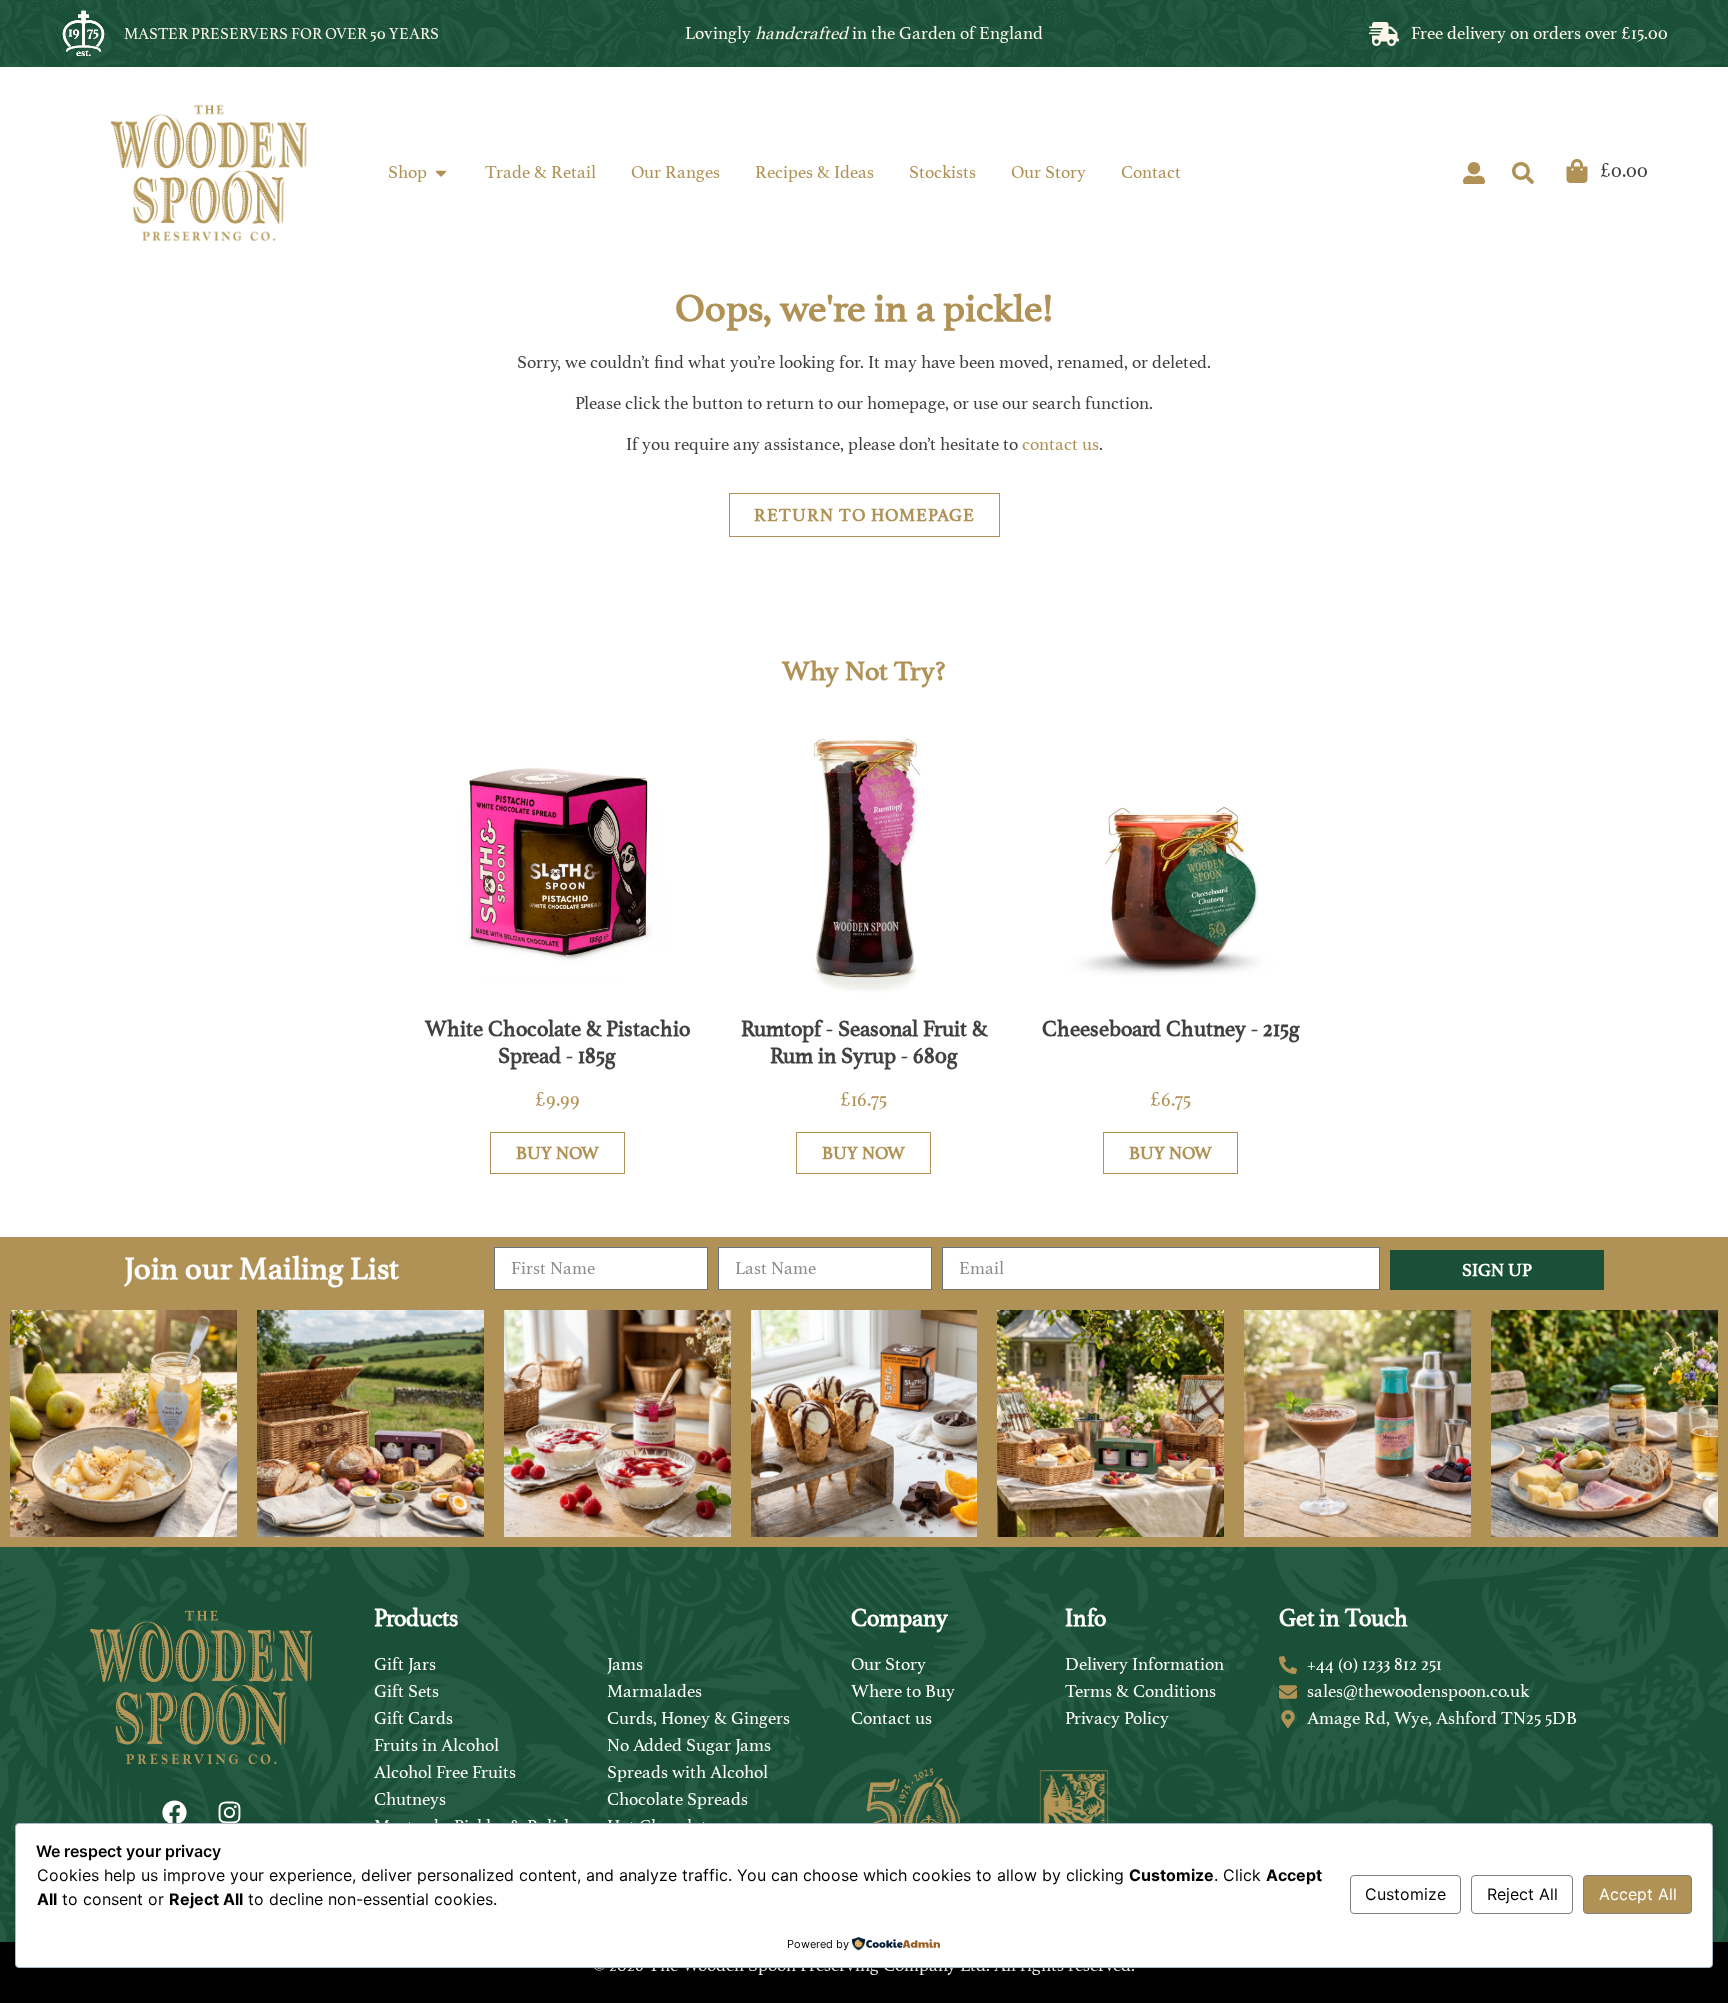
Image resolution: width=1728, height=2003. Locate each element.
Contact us (891, 1718)
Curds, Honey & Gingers (698, 1718)
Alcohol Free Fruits (445, 1772)
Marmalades (654, 1691)
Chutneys (410, 1799)
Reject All (1522, 1894)
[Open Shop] (441, 172)
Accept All (1638, 1894)
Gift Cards (413, 1718)
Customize (1405, 1894)
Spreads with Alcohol (687, 1772)
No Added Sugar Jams (689, 1745)
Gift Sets (406, 1691)
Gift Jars (405, 1664)
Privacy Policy (1117, 1718)
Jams (625, 1664)
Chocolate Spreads (677, 1799)
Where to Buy (903, 1691)
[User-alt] (1474, 173)
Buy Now (557, 1153)
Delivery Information (1144, 1664)
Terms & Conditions (1140, 1691)
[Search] (1523, 173)
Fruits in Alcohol (436, 1745)
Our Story (888, 1664)
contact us (1060, 444)
